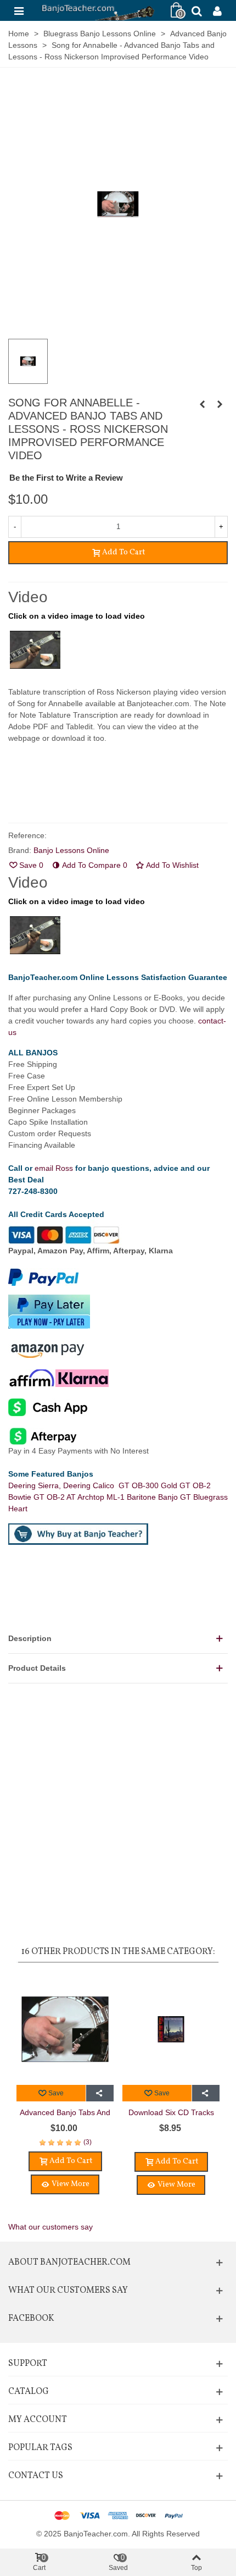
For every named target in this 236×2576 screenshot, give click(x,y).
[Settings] (217, 10)
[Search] (196, 10)
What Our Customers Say (68, 2291)
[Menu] (19, 10)
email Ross (54, 1168)
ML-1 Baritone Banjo (143, 1497)
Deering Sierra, (36, 1485)
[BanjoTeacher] (97, 10)
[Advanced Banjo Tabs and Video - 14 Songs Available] (65, 2029)
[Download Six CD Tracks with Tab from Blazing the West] (171, 2029)
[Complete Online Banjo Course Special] (202, 404)
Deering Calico (91, 1485)
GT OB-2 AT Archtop (70, 1497)
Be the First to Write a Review (66, 478)
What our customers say (50, 2227)
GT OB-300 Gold (149, 1485)
